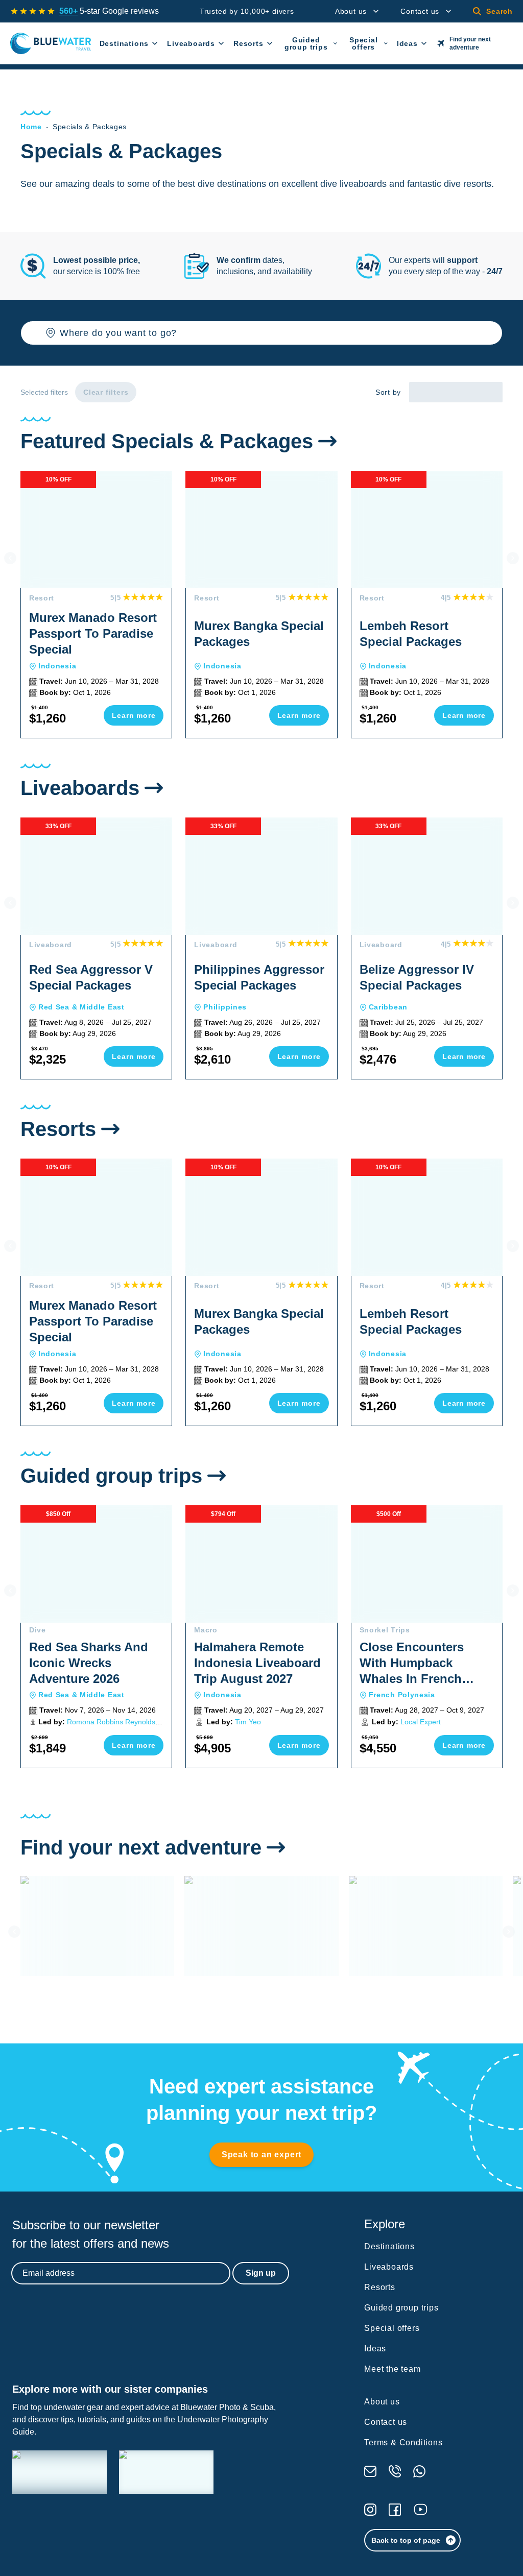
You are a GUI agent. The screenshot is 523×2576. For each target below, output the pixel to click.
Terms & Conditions (403, 2442)
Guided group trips (306, 43)
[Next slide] (513, 558)
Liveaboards (191, 43)
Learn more (134, 715)
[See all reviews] (33, 11)
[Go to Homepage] (51, 43)
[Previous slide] (10, 558)
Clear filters (106, 392)
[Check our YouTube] (421, 2509)
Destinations (124, 43)
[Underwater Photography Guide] (166, 2472)
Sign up (261, 2273)
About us (351, 11)
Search (500, 11)
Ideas (407, 43)
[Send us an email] (370, 2471)
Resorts (248, 43)
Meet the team (392, 2369)
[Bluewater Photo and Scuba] (60, 2472)
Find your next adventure (470, 43)
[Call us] (395, 2471)
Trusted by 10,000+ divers (247, 11)
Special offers (364, 43)
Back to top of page (406, 2540)
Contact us (420, 11)
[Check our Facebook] (395, 2510)
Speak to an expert (261, 2154)
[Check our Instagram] (370, 2510)
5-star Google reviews (109, 11)
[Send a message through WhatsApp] (419, 2471)
